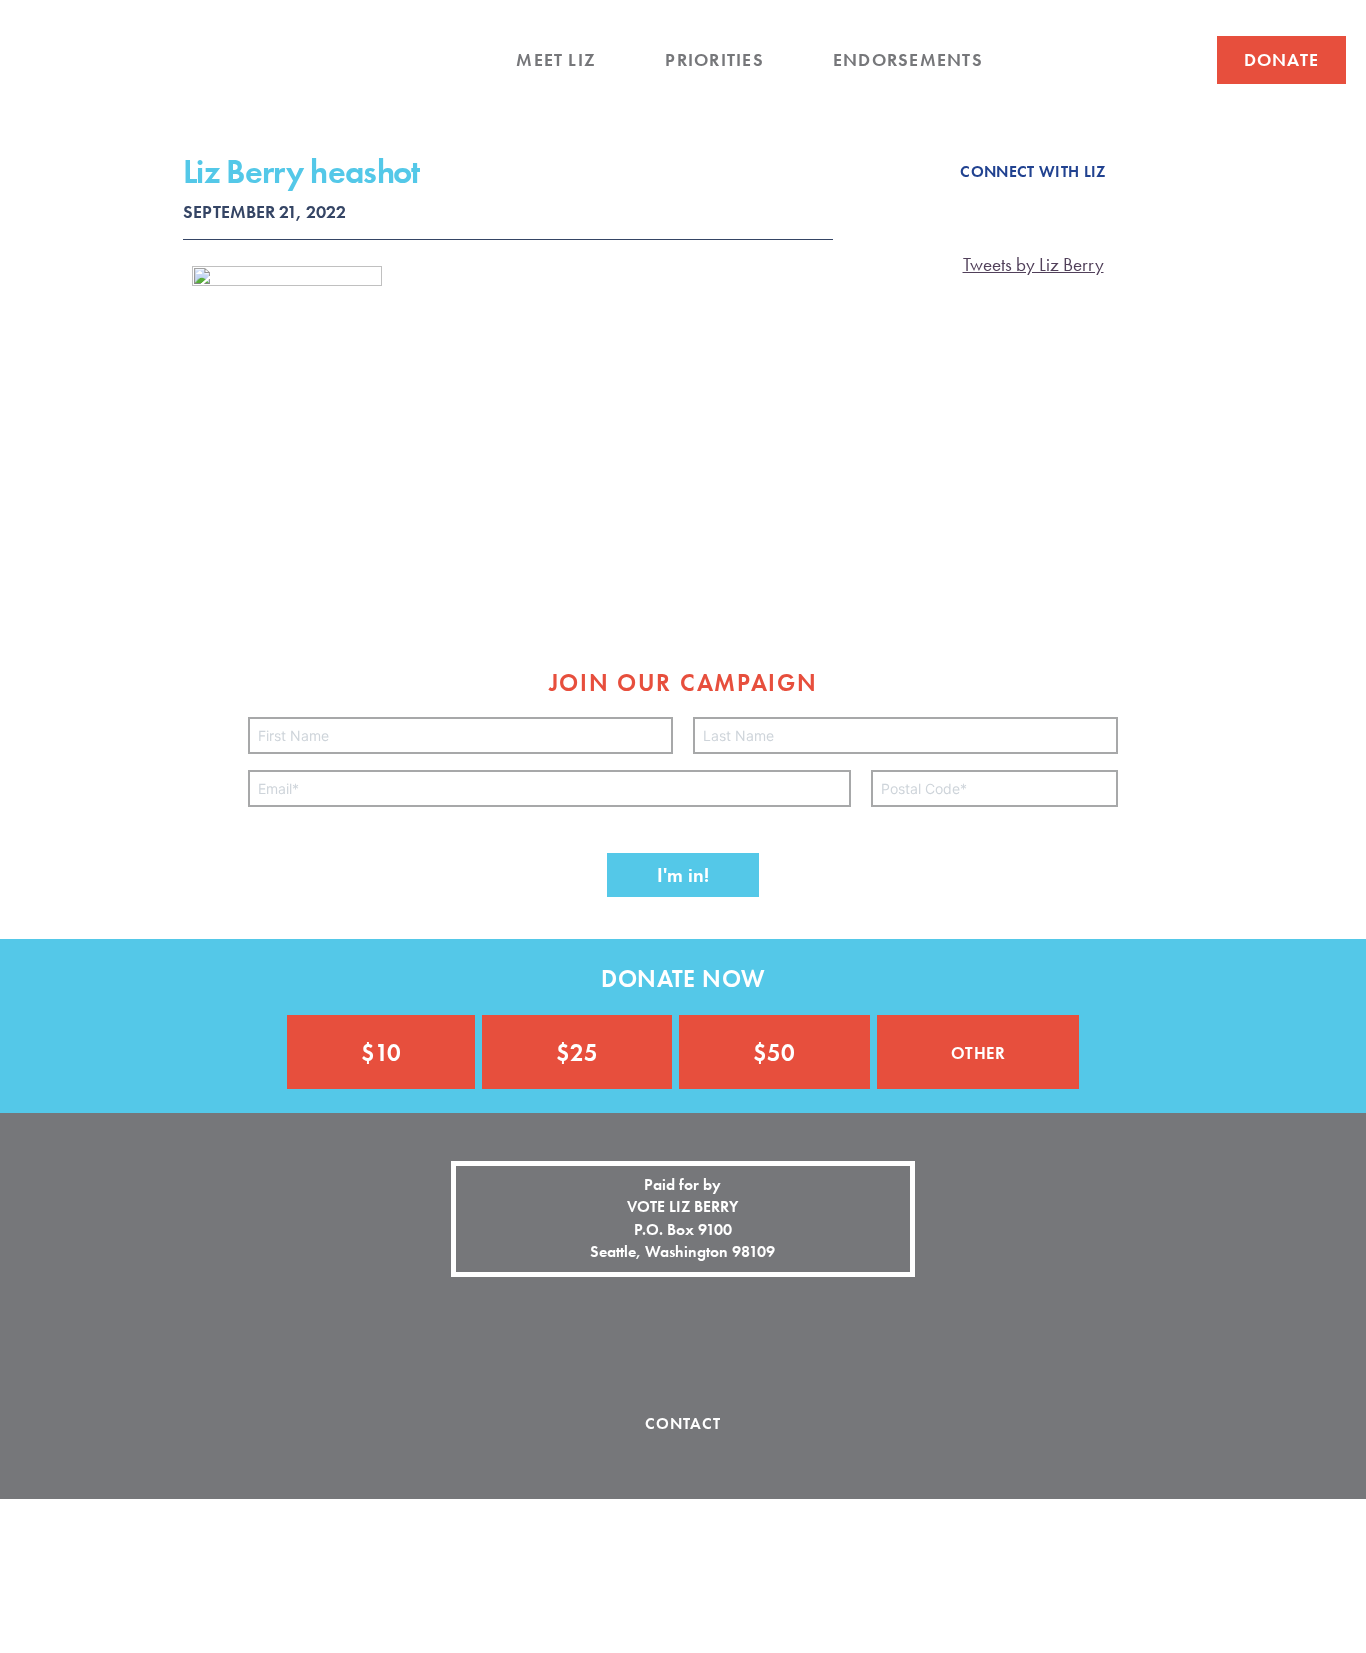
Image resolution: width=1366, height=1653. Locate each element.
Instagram (1138, 61)
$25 (577, 1052)
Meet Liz (556, 60)
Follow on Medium (753, 1342)
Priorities (714, 60)
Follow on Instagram (683, 1342)
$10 (381, 1052)
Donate (1281, 60)
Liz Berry (157, 98)
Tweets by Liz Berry (1033, 264)
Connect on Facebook (613, 1342)
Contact (683, 1423)
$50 (774, 1052)
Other (978, 1050)
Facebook (1057, 61)
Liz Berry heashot (301, 171)
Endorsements (908, 60)
